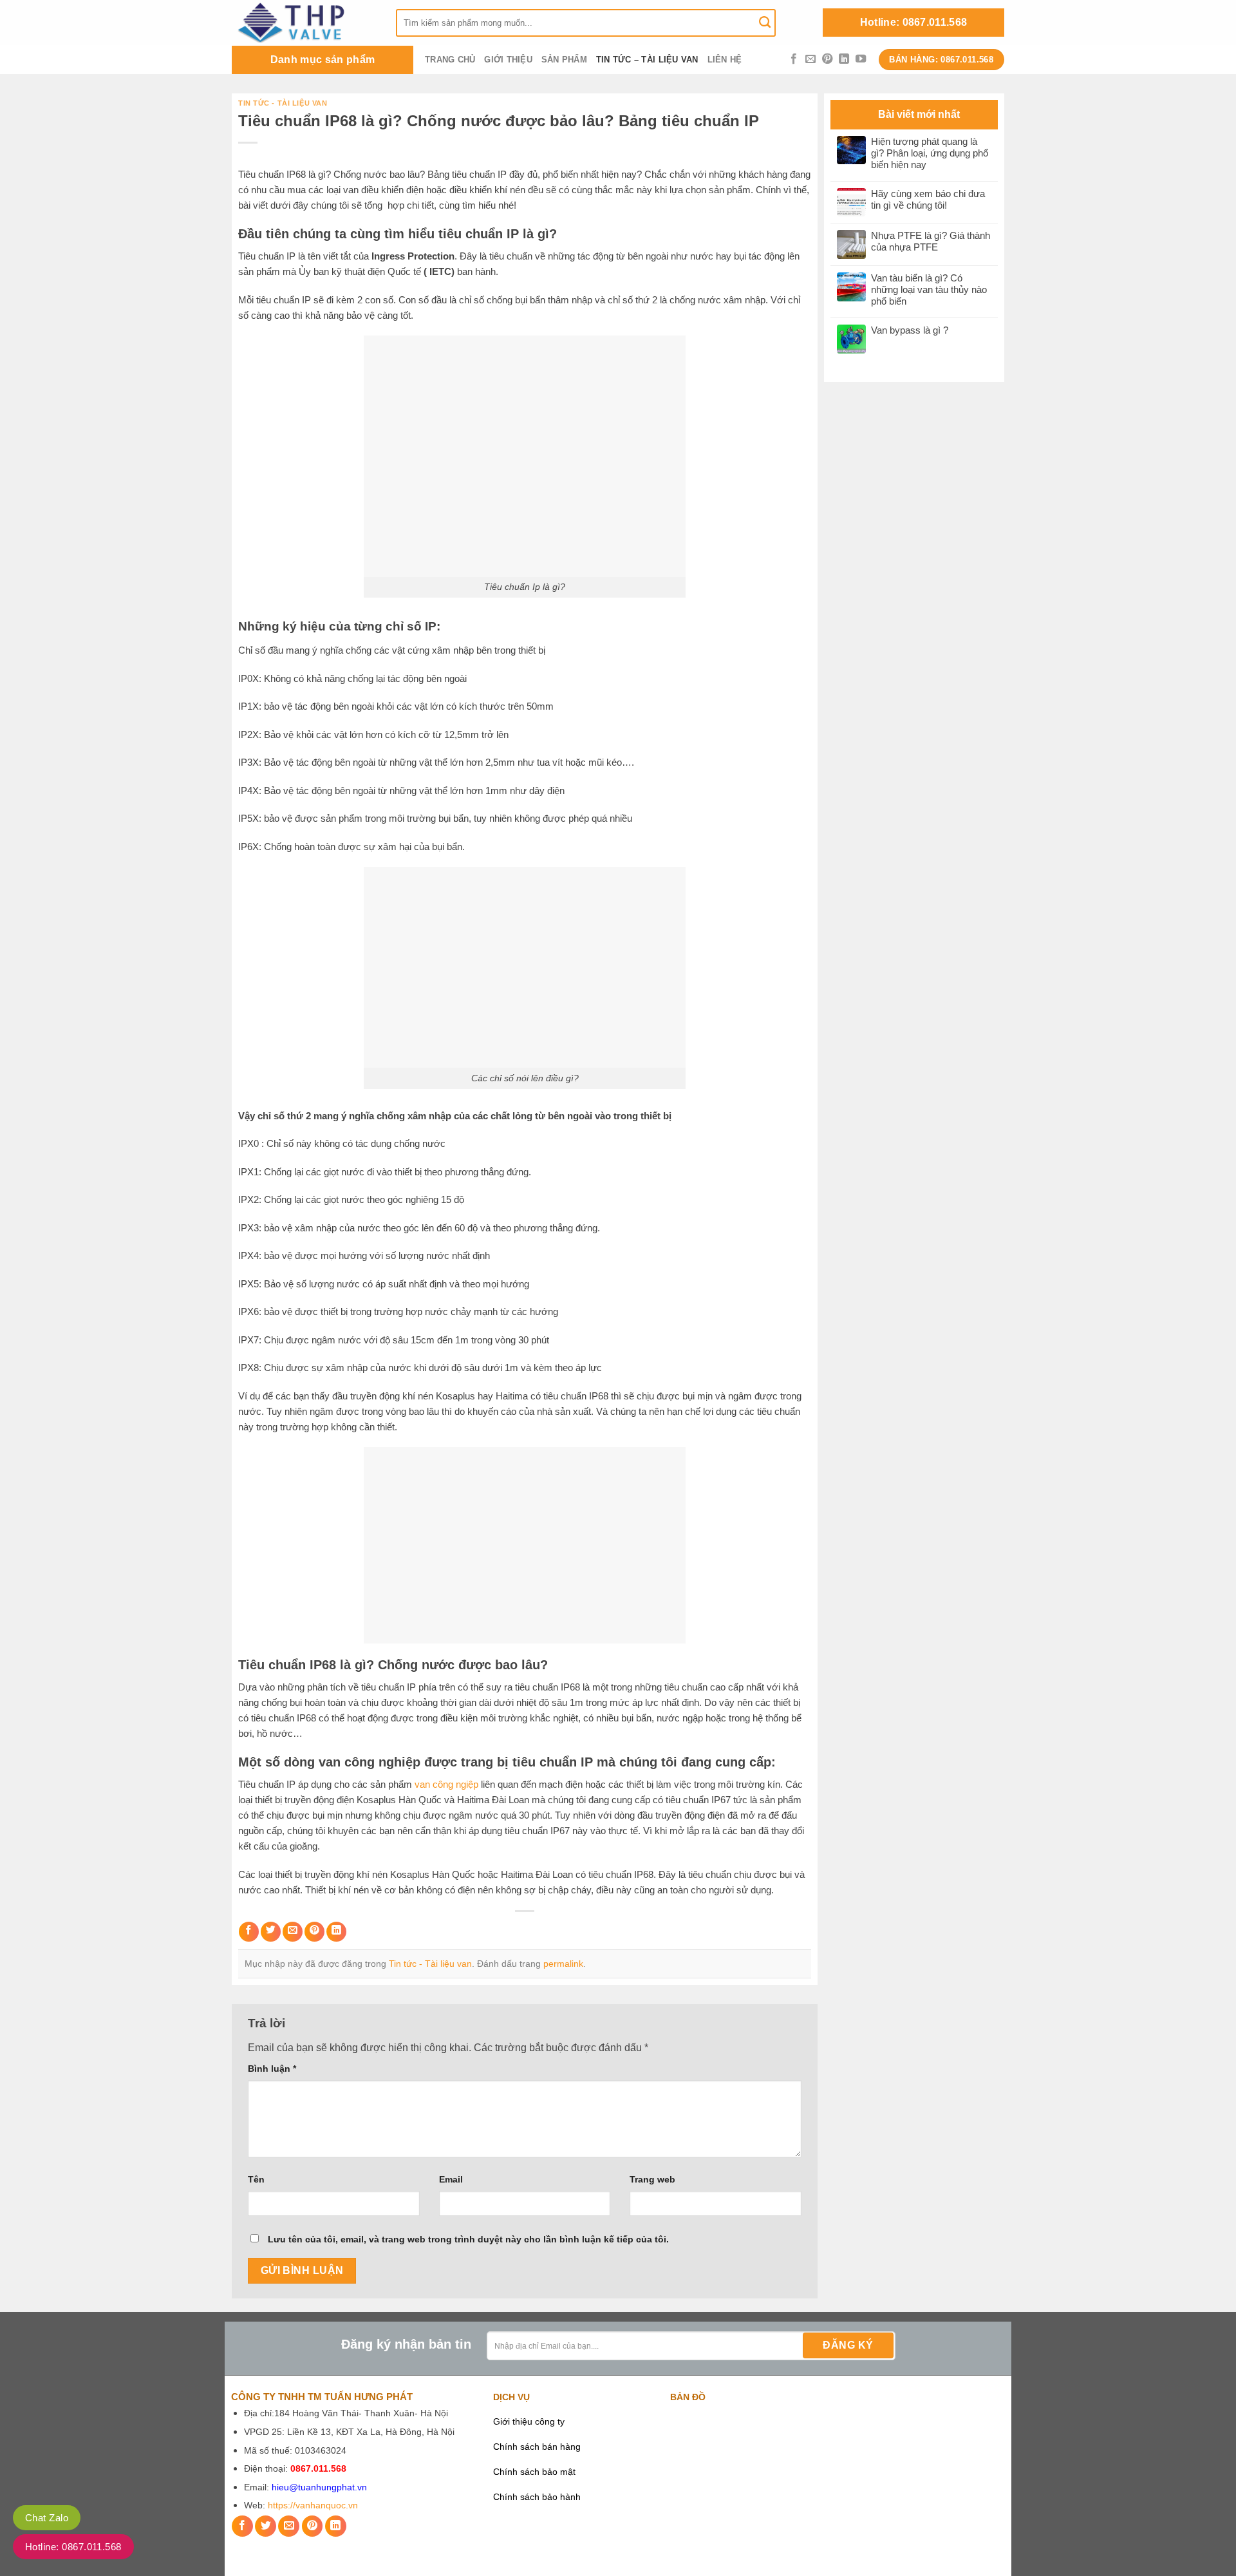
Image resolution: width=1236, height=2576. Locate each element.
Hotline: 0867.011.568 (914, 22)
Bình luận (272, 2069)
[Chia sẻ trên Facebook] (249, 1932)
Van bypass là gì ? (910, 330)
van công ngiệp (446, 1784)
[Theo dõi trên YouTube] (861, 59)
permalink (563, 1964)
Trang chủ (450, 60)
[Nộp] (765, 23)
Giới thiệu (508, 60)
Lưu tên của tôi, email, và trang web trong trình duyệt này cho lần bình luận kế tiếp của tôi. (468, 2239)
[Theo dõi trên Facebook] (794, 59)
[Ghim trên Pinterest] (314, 1932)
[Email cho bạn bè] (293, 1932)
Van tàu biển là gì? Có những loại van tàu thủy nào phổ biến (929, 289)
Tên (256, 2179)
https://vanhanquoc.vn (313, 2505)
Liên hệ (725, 60)
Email (451, 2179)
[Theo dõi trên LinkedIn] (844, 59)
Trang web (652, 2179)
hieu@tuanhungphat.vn (319, 2487)
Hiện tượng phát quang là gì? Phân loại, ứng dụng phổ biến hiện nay (930, 153)
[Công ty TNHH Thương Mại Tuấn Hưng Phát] (304, 23)
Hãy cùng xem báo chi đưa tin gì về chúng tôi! (928, 199)
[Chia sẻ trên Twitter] (271, 1932)
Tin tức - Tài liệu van (283, 103)
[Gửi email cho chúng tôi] (810, 59)
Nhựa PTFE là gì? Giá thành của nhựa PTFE (931, 241)
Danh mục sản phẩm (323, 60)
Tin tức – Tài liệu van (647, 60)
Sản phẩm (564, 60)
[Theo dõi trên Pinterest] (827, 59)
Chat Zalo (47, 2518)
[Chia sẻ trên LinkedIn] (336, 1932)
